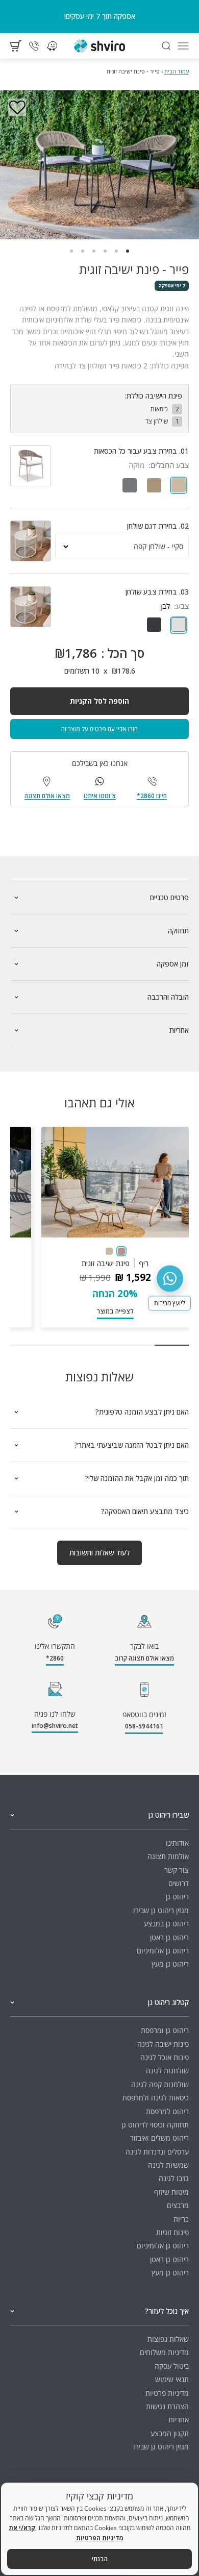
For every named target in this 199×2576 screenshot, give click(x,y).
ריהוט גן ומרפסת (165, 2030)
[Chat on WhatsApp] (170, 1278)
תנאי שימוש (172, 2379)
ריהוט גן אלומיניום (163, 1951)
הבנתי (100, 2559)
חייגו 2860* (152, 796)
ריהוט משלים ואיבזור (159, 2138)
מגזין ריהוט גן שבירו (161, 1910)
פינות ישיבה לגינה (163, 2044)
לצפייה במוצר (115, 1311)
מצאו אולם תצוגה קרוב (144, 1658)
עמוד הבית (177, 71)
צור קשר (177, 1870)
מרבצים (178, 2205)
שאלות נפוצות (168, 2339)
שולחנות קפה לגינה (160, 2084)
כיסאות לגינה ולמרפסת (156, 2098)
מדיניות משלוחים (164, 2352)
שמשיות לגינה (168, 2165)
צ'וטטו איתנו (100, 796)
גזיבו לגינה (174, 2178)
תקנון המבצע (170, 2433)
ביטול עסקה (172, 2366)
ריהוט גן (177, 1897)
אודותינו (177, 1843)
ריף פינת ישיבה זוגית (115, 1263)
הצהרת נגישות (167, 2406)
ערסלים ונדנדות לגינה (157, 2152)
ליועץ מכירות (170, 1303)
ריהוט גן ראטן (169, 1937)
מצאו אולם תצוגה (47, 796)
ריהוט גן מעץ (170, 1964)
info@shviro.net (55, 1726)
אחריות (179, 2420)
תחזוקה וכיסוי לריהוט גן (155, 2125)
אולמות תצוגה (168, 1856)
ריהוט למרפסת (167, 2111)
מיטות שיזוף (171, 2192)
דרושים (179, 1883)
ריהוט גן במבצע (166, 1924)
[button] (17, 108)
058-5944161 (144, 1726)
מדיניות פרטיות (167, 2393)
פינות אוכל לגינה (165, 2057)
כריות (181, 2219)
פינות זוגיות (172, 2232)
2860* (55, 1658)
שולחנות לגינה (167, 2071)
